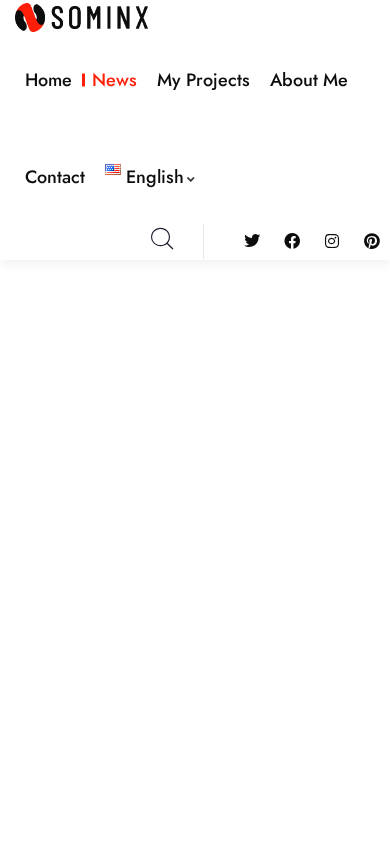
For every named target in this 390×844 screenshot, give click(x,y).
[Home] (81, 17)
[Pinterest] (372, 241)
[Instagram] (332, 241)
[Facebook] (291, 241)
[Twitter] (251, 241)
